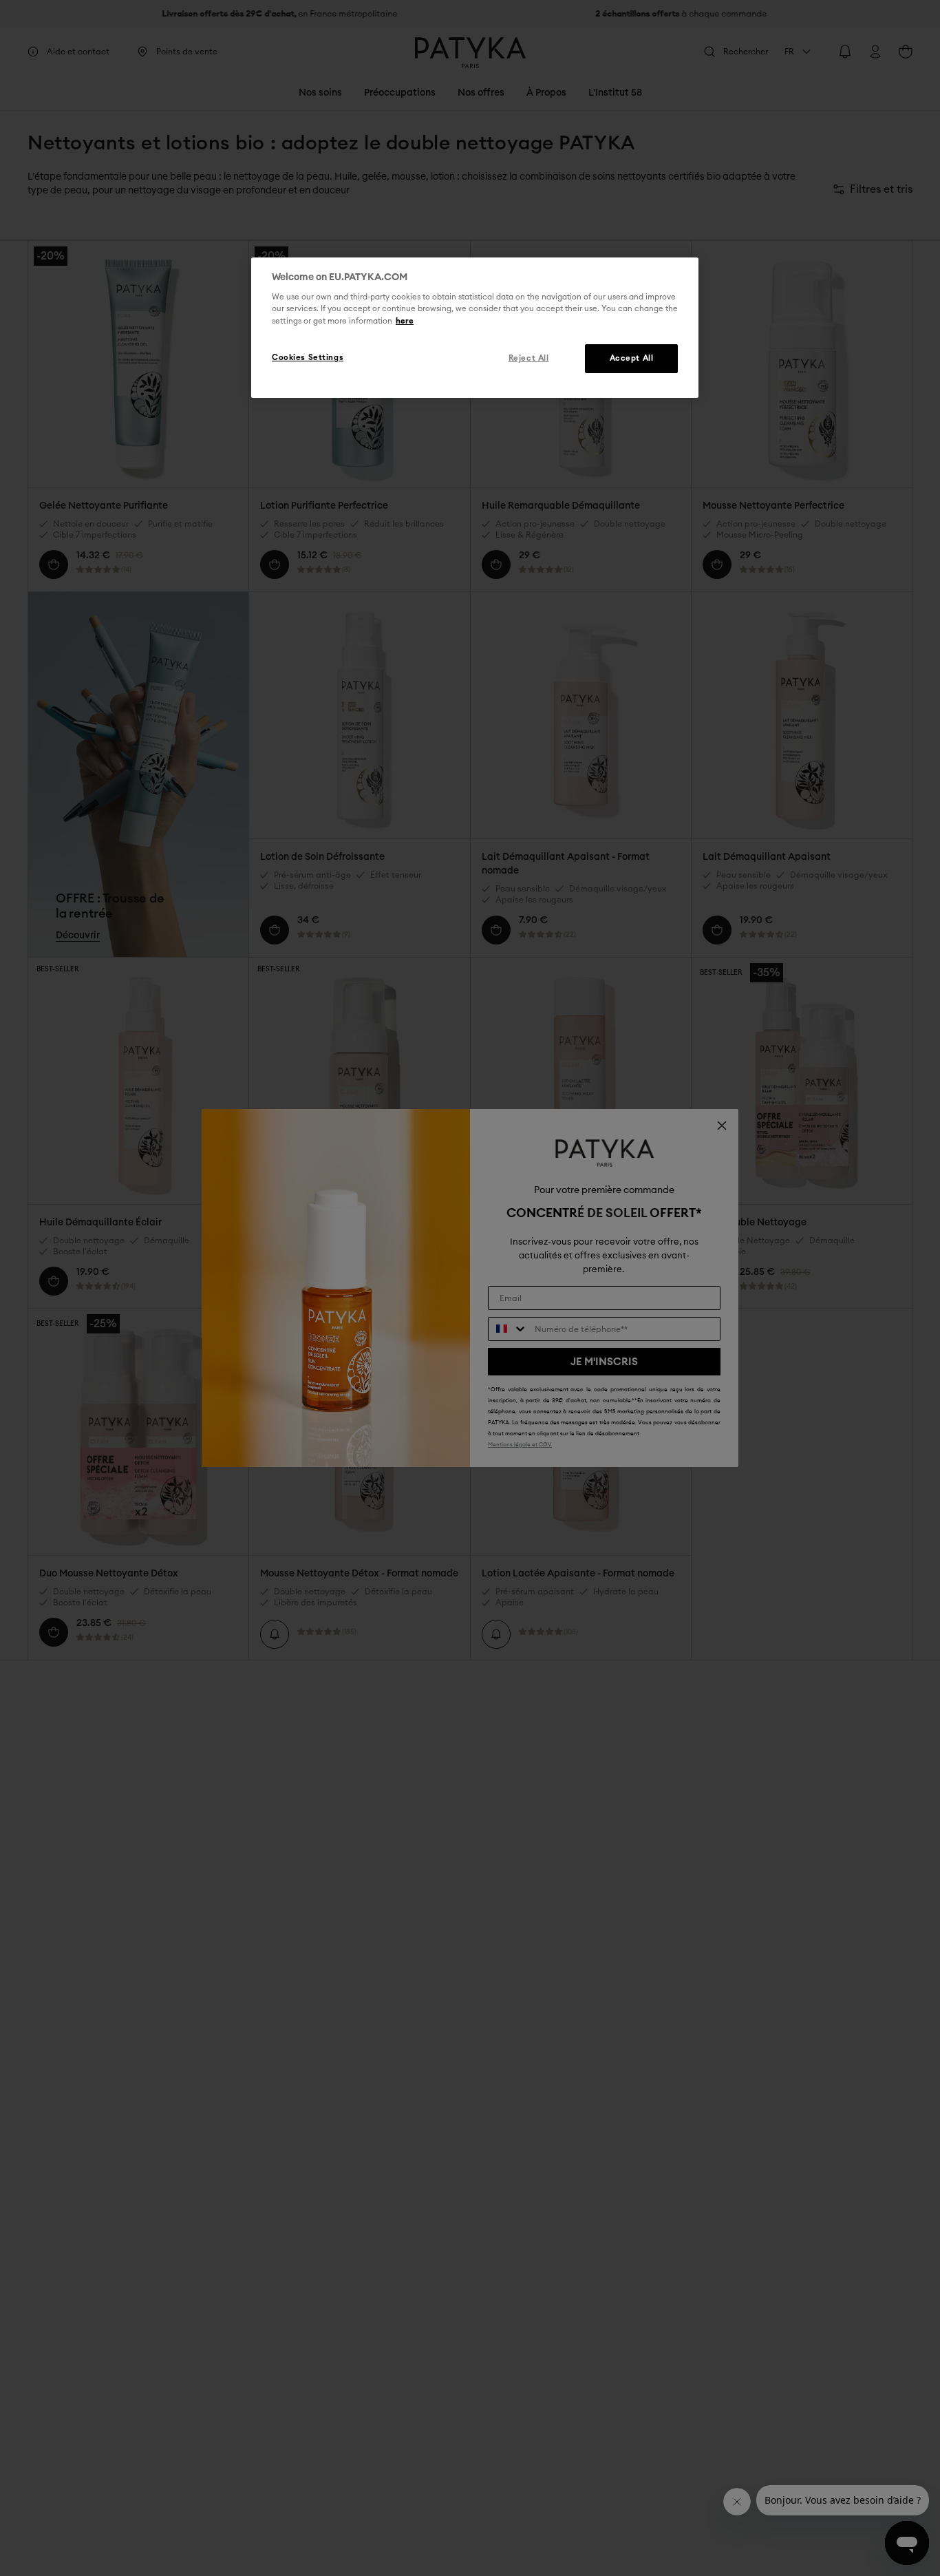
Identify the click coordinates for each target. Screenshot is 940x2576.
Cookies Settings (308, 358)
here (405, 321)
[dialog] (475, 328)
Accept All (632, 358)
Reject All (529, 358)
